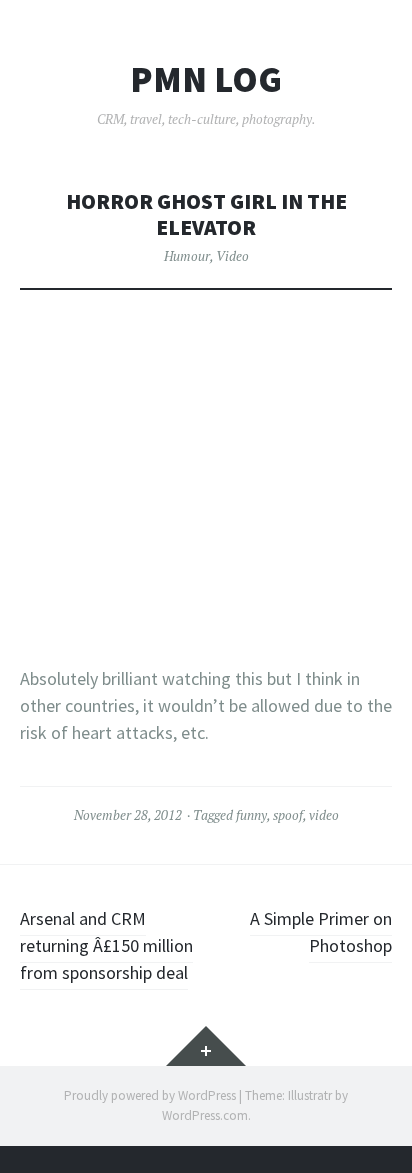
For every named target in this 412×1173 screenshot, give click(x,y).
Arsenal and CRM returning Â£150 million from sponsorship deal (106, 945)
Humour (187, 256)
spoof (288, 815)
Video (232, 256)
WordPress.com (205, 1115)
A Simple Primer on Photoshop (321, 932)
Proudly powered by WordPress (150, 1095)
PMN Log (206, 80)
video (324, 815)
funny (251, 815)
